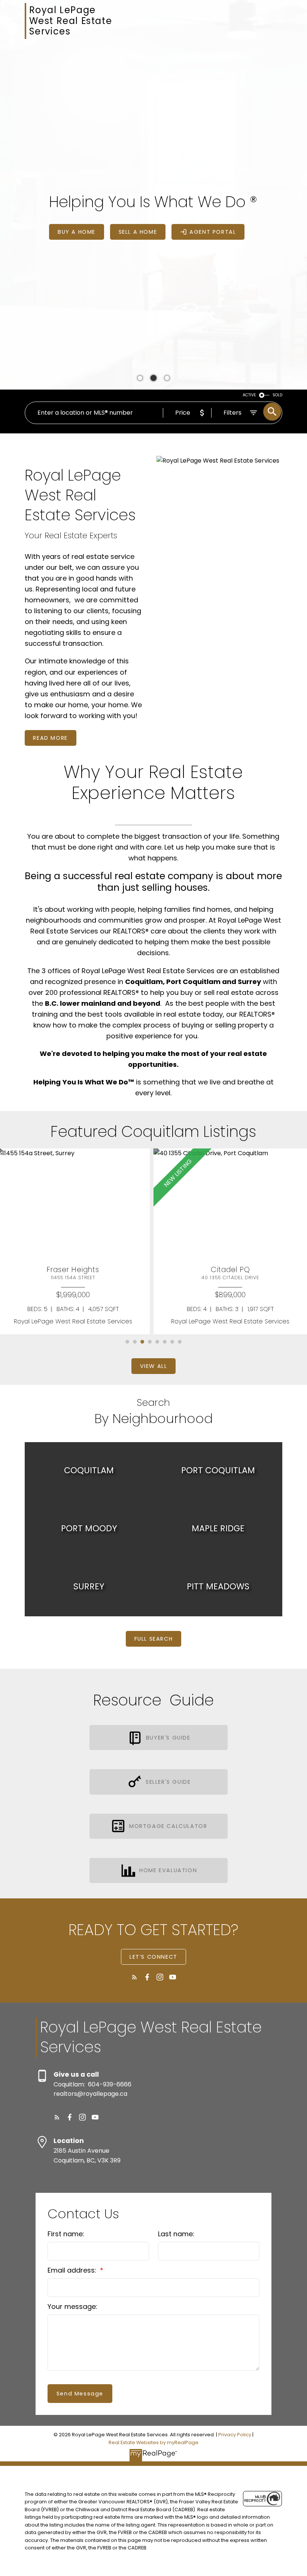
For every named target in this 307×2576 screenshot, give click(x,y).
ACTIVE (249, 395)
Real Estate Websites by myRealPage (153, 2442)
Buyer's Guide (168, 1738)
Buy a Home (77, 232)
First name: (66, 2234)
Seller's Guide (168, 1782)
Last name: (176, 2234)
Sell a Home (138, 232)
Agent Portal (213, 232)
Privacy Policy (235, 2435)
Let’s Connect (153, 1957)
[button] (15, 171)
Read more (50, 738)
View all (154, 1366)
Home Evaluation (168, 1870)
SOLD (277, 395)
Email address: (73, 2270)
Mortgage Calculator (168, 1826)
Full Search (154, 1639)
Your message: (72, 2306)
